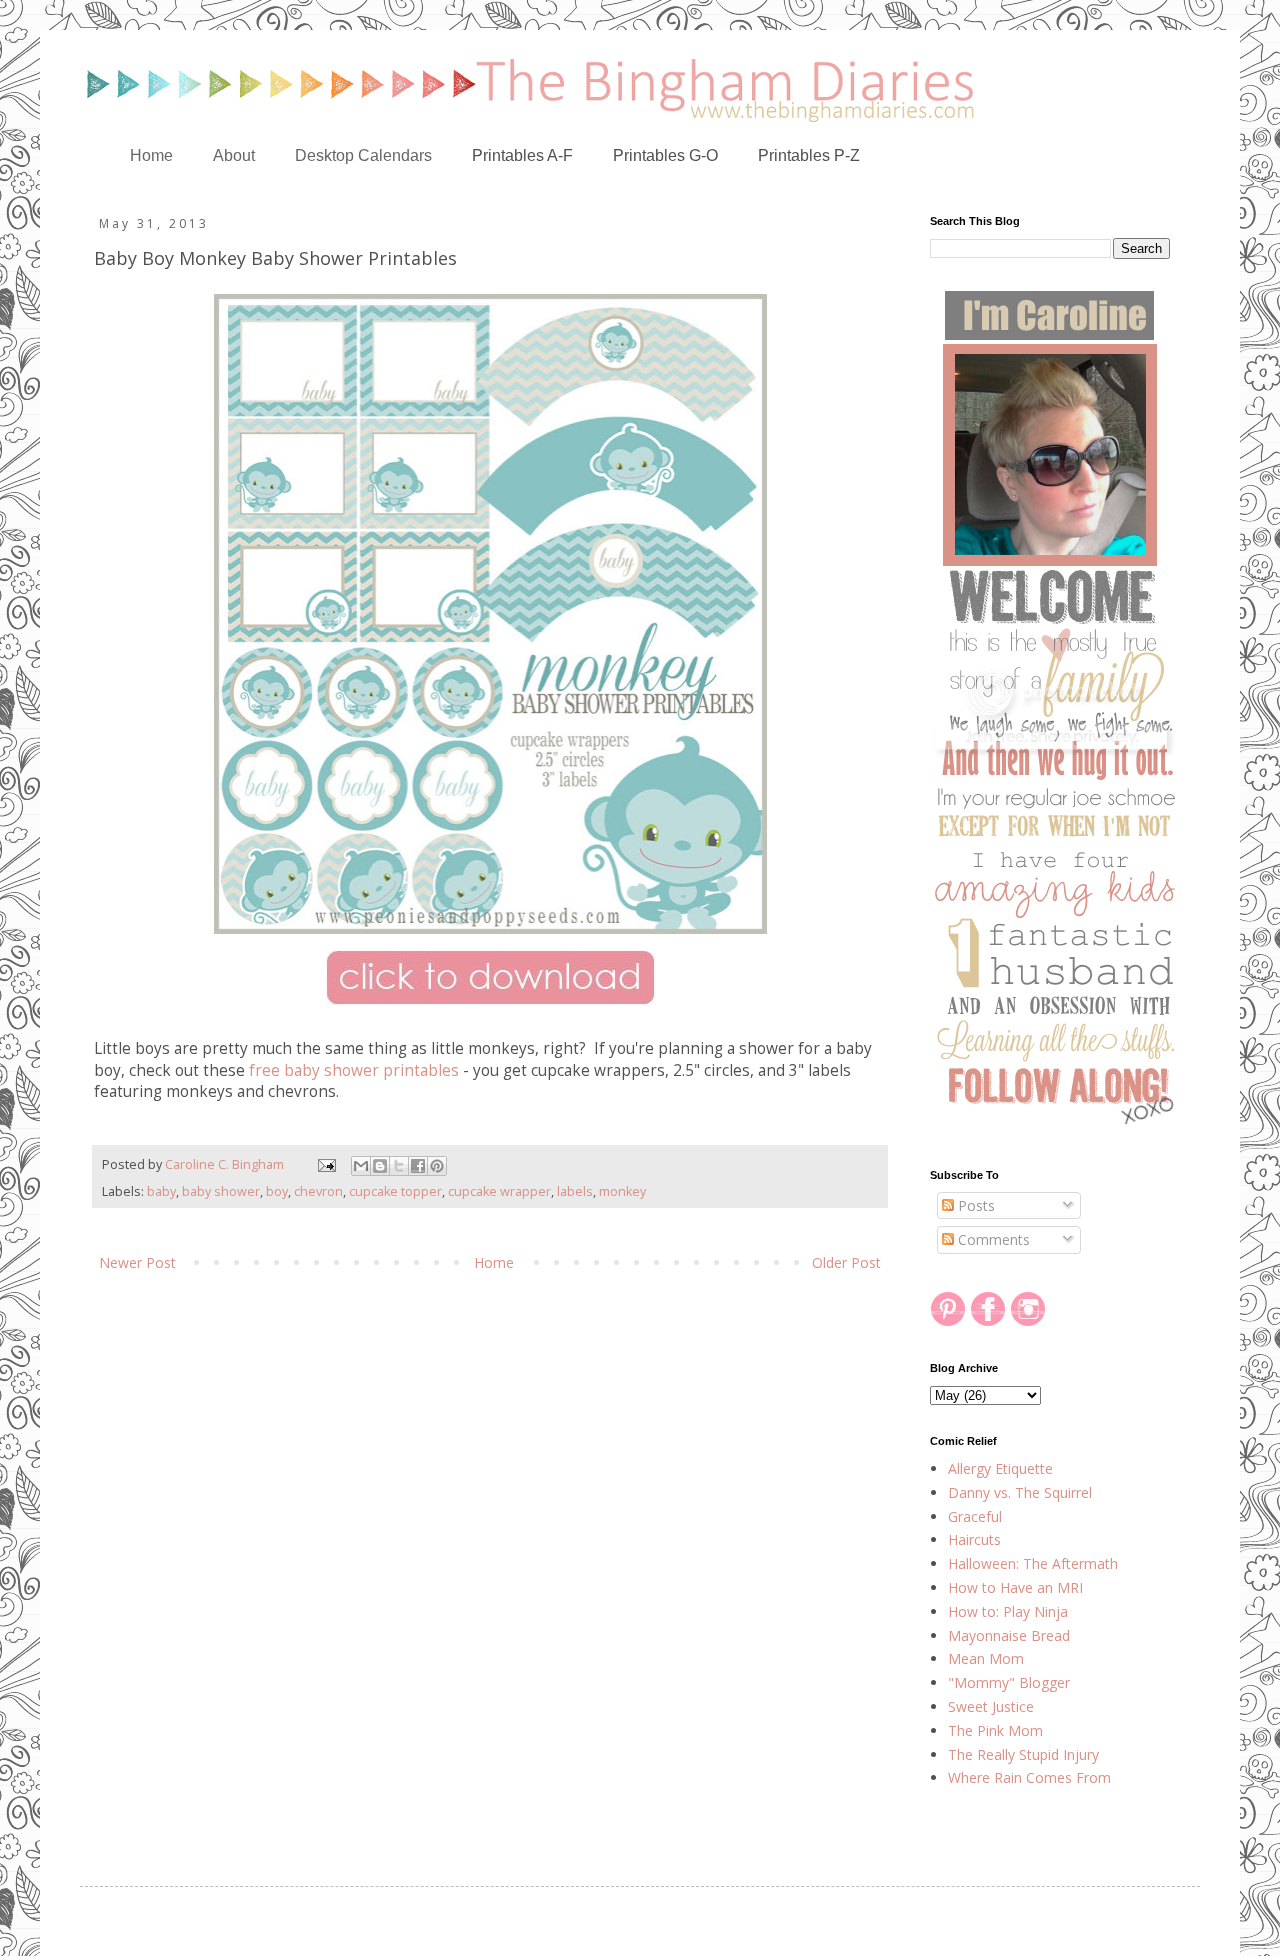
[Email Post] (325, 1164)
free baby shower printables (354, 1070)
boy (277, 1191)
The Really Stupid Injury (1023, 1754)
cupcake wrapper (499, 1191)
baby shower (221, 1191)
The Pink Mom (995, 1730)
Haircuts (974, 1539)
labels (575, 1191)
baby (161, 1191)
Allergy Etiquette (1000, 1468)
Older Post (846, 1262)
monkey (622, 1191)
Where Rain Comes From (1029, 1777)
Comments (992, 1239)
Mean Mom (986, 1658)
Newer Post (137, 1262)
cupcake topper (395, 1191)
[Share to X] (399, 1166)
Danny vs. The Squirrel (1020, 1492)
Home (151, 155)
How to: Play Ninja (1008, 1611)
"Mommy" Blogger (1009, 1682)
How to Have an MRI (1015, 1587)
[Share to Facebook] (418, 1166)
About (234, 155)
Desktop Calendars (363, 155)
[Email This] (361, 1166)
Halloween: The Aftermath (1033, 1563)
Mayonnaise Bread (1009, 1635)
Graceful (975, 1516)
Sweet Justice (991, 1706)
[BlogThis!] (380, 1166)
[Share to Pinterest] (437, 1166)
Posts (974, 1205)
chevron (318, 1191)
